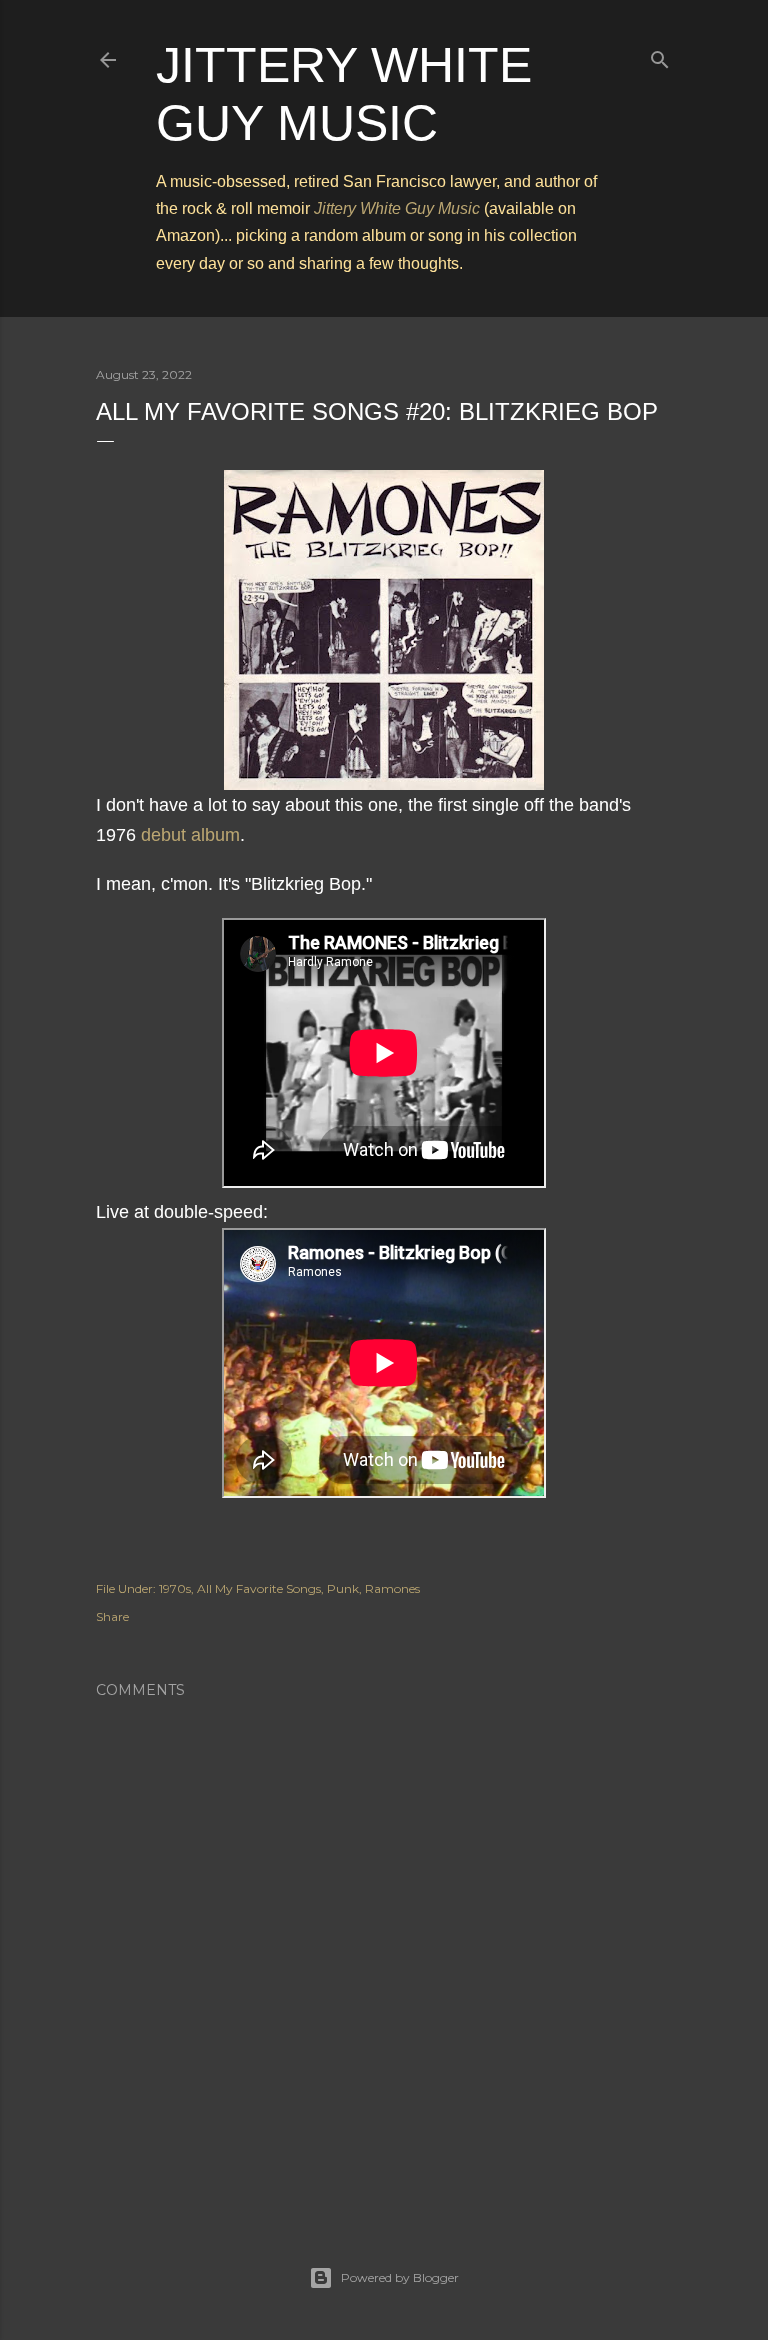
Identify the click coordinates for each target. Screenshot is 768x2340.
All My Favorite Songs (259, 1588)
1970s (175, 1588)
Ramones (392, 1588)
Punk (343, 1588)
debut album (190, 835)
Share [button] (112, 1616)
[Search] (660, 55)
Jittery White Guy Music (397, 208)
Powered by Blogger (400, 2277)
